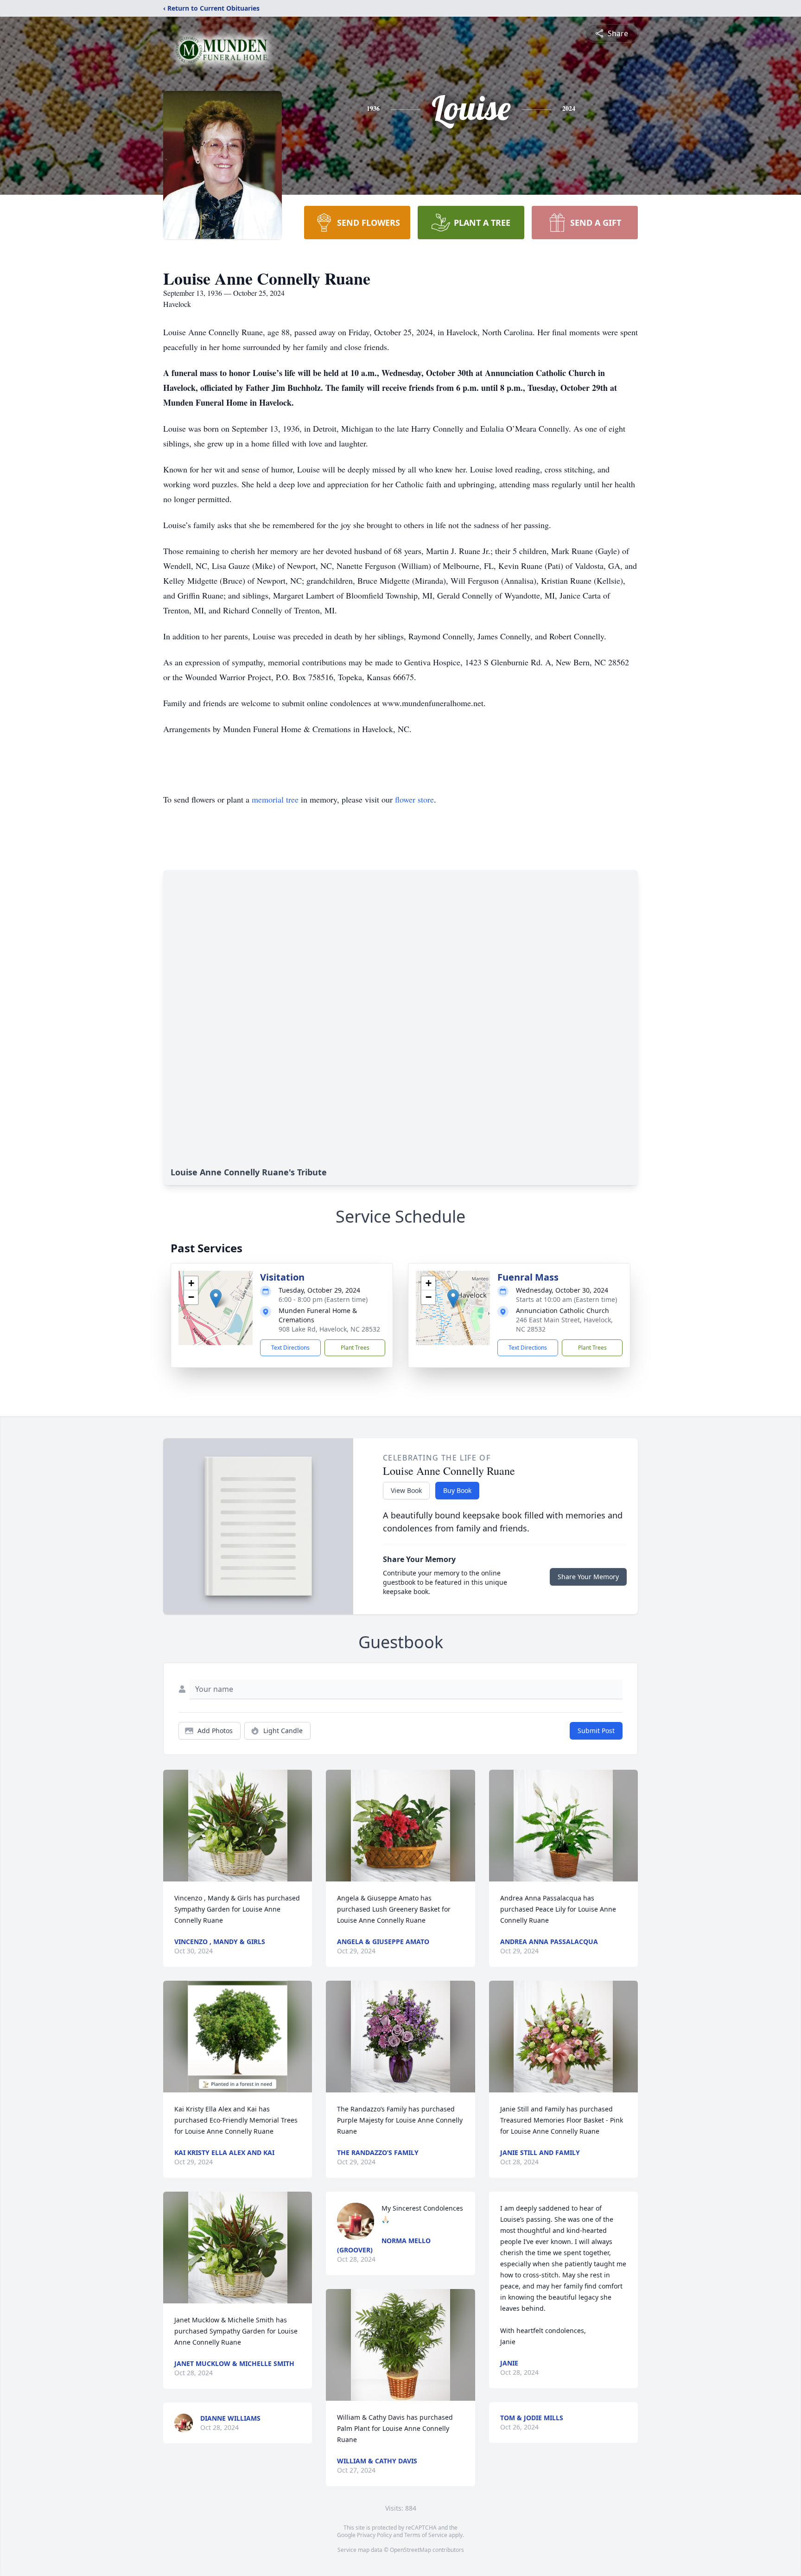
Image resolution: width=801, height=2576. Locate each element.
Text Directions (290, 1348)
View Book (406, 1490)
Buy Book (457, 1490)
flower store (414, 799)
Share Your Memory (588, 1577)
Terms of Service (426, 2535)
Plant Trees (355, 1348)
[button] (216, 1298)
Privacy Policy (374, 2535)
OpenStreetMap (410, 2550)
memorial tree (275, 799)
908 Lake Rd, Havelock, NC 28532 (329, 1329)
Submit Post (596, 1731)
